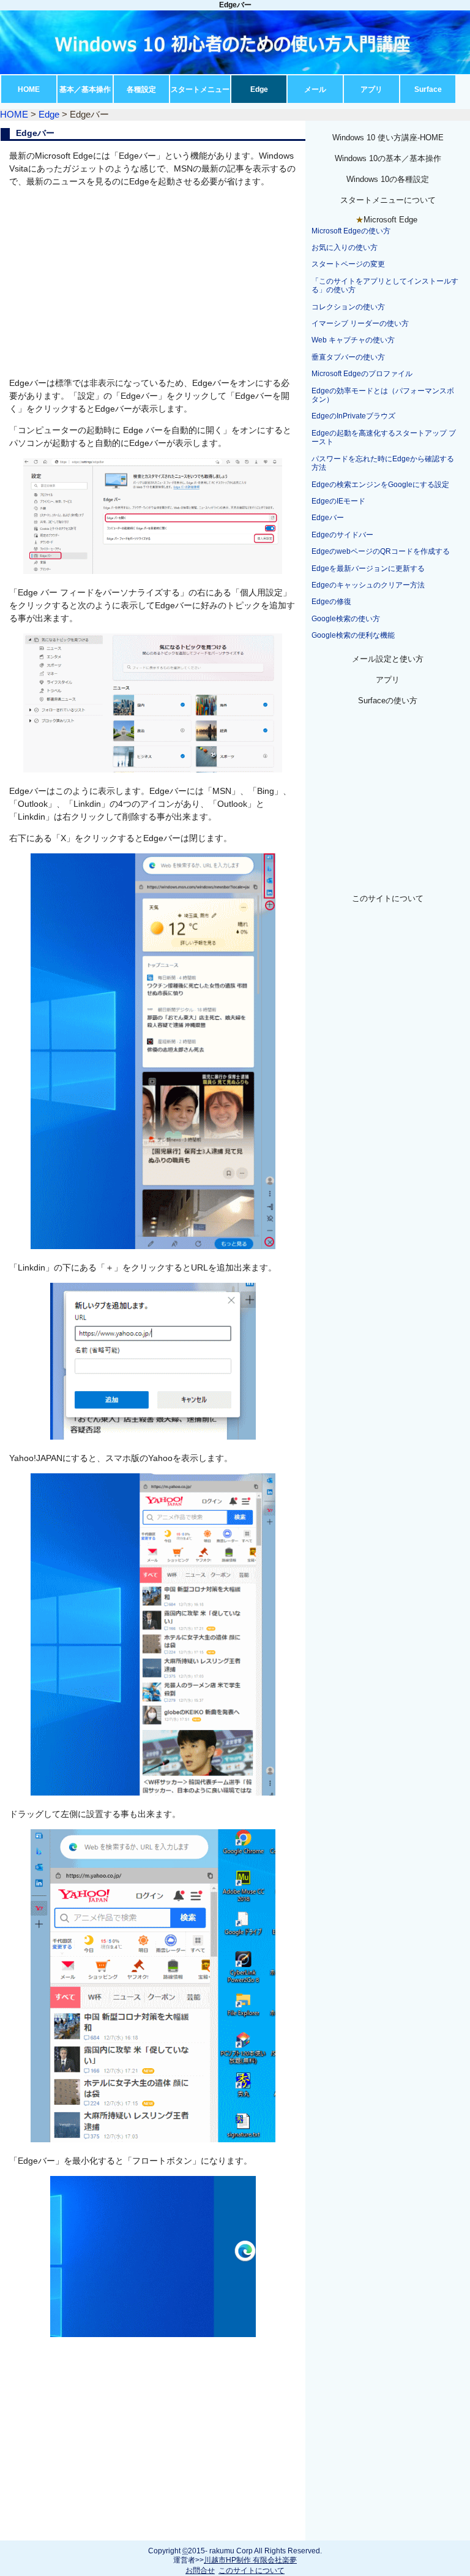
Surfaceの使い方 (388, 701)
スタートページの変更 (348, 264)
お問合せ (200, 2570)
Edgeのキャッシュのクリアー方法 (368, 585)
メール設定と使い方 (388, 659)
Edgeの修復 (331, 602)
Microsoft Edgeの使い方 (351, 231)
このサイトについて (388, 898)
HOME (29, 89)
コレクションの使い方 (348, 307)
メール (315, 89)
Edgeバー (328, 518)
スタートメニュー (200, 89)
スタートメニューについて (388, 200)
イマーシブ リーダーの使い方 (360, 323)
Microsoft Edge (390, 220)
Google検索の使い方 (346, 619)
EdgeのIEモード (338, 501)
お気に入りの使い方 (345, 247)
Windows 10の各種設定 (388, 179)
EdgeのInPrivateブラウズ (353, 416)
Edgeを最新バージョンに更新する (368, 568)
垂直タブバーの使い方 (348, 357)
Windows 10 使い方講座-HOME (388, 138)
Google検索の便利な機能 (353, 635)
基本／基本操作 (85, 89)
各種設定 (141, 89)
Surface (428, 89)
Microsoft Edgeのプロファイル (362, 374)
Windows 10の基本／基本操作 (388, 158)
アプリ (371, 89)
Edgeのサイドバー (342, 535)
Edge (259, 89)
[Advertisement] (153, 282)
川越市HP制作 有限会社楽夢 (250, 2560)
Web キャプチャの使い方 (353, 340)
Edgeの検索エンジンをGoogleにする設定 (380, 485)
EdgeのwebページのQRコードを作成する (381, 551)
